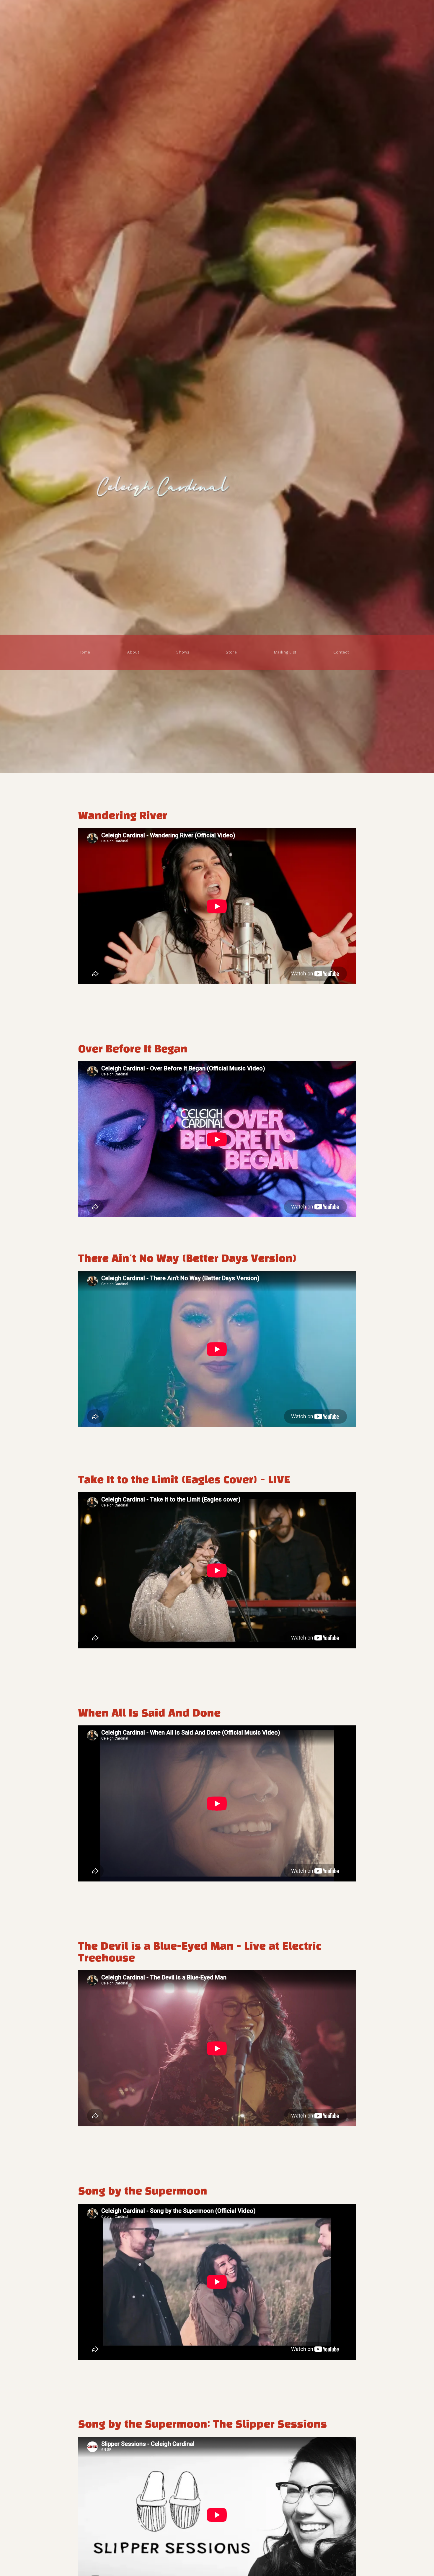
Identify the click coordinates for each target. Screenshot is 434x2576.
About (133, 652)
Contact (341, 652)
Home (84, 652)
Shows (183, 652)
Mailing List (285, 652)
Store (231, 652)
